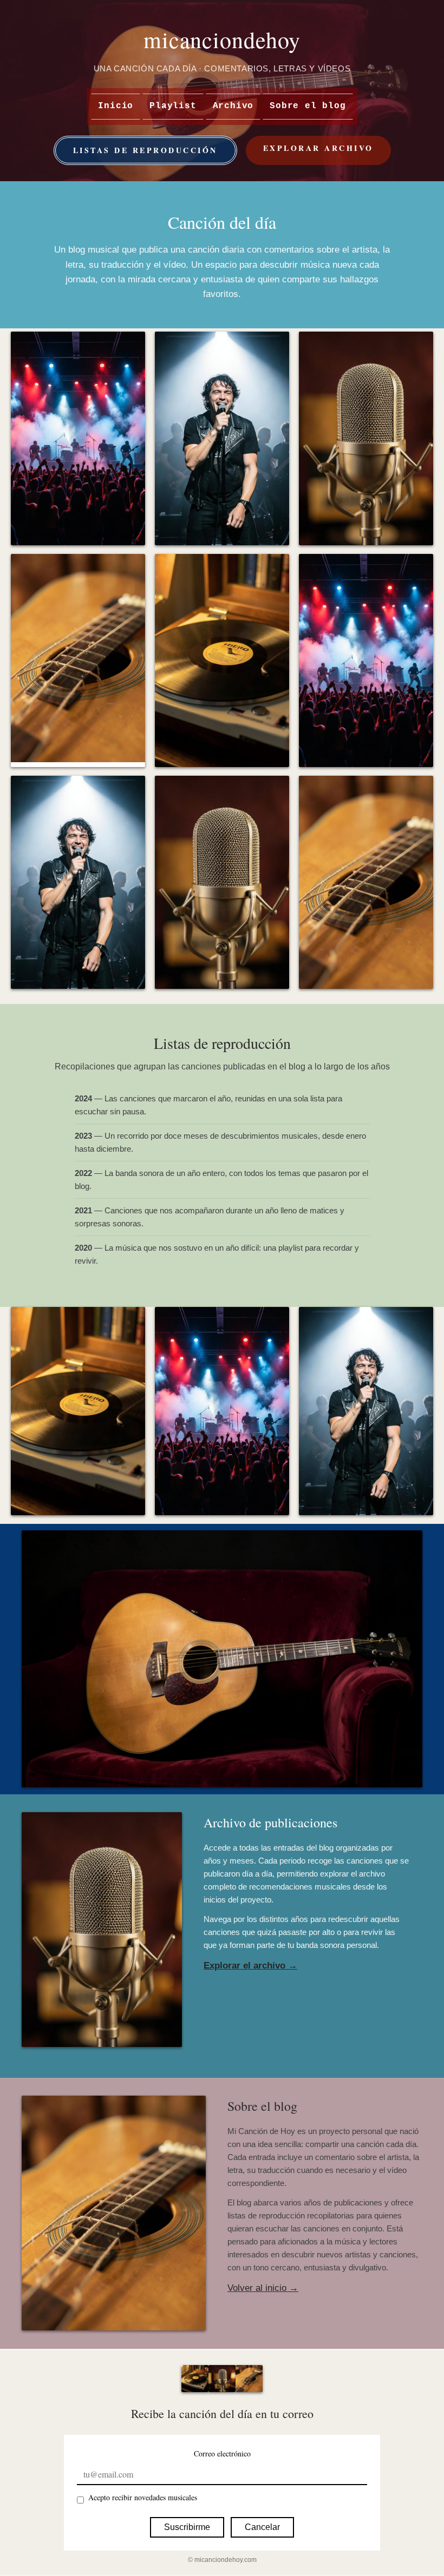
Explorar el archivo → (250, 1966)
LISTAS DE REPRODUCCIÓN (145, 150)
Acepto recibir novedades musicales (143, 2497)
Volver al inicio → (263, 2288)
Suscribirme (187, 2527)
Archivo (233, 106)
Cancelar (262, 2527)
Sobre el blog (308, 106)
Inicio (116, 106)
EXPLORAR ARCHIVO (318, 148)
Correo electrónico (222, 2453)
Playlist (173, 106)
